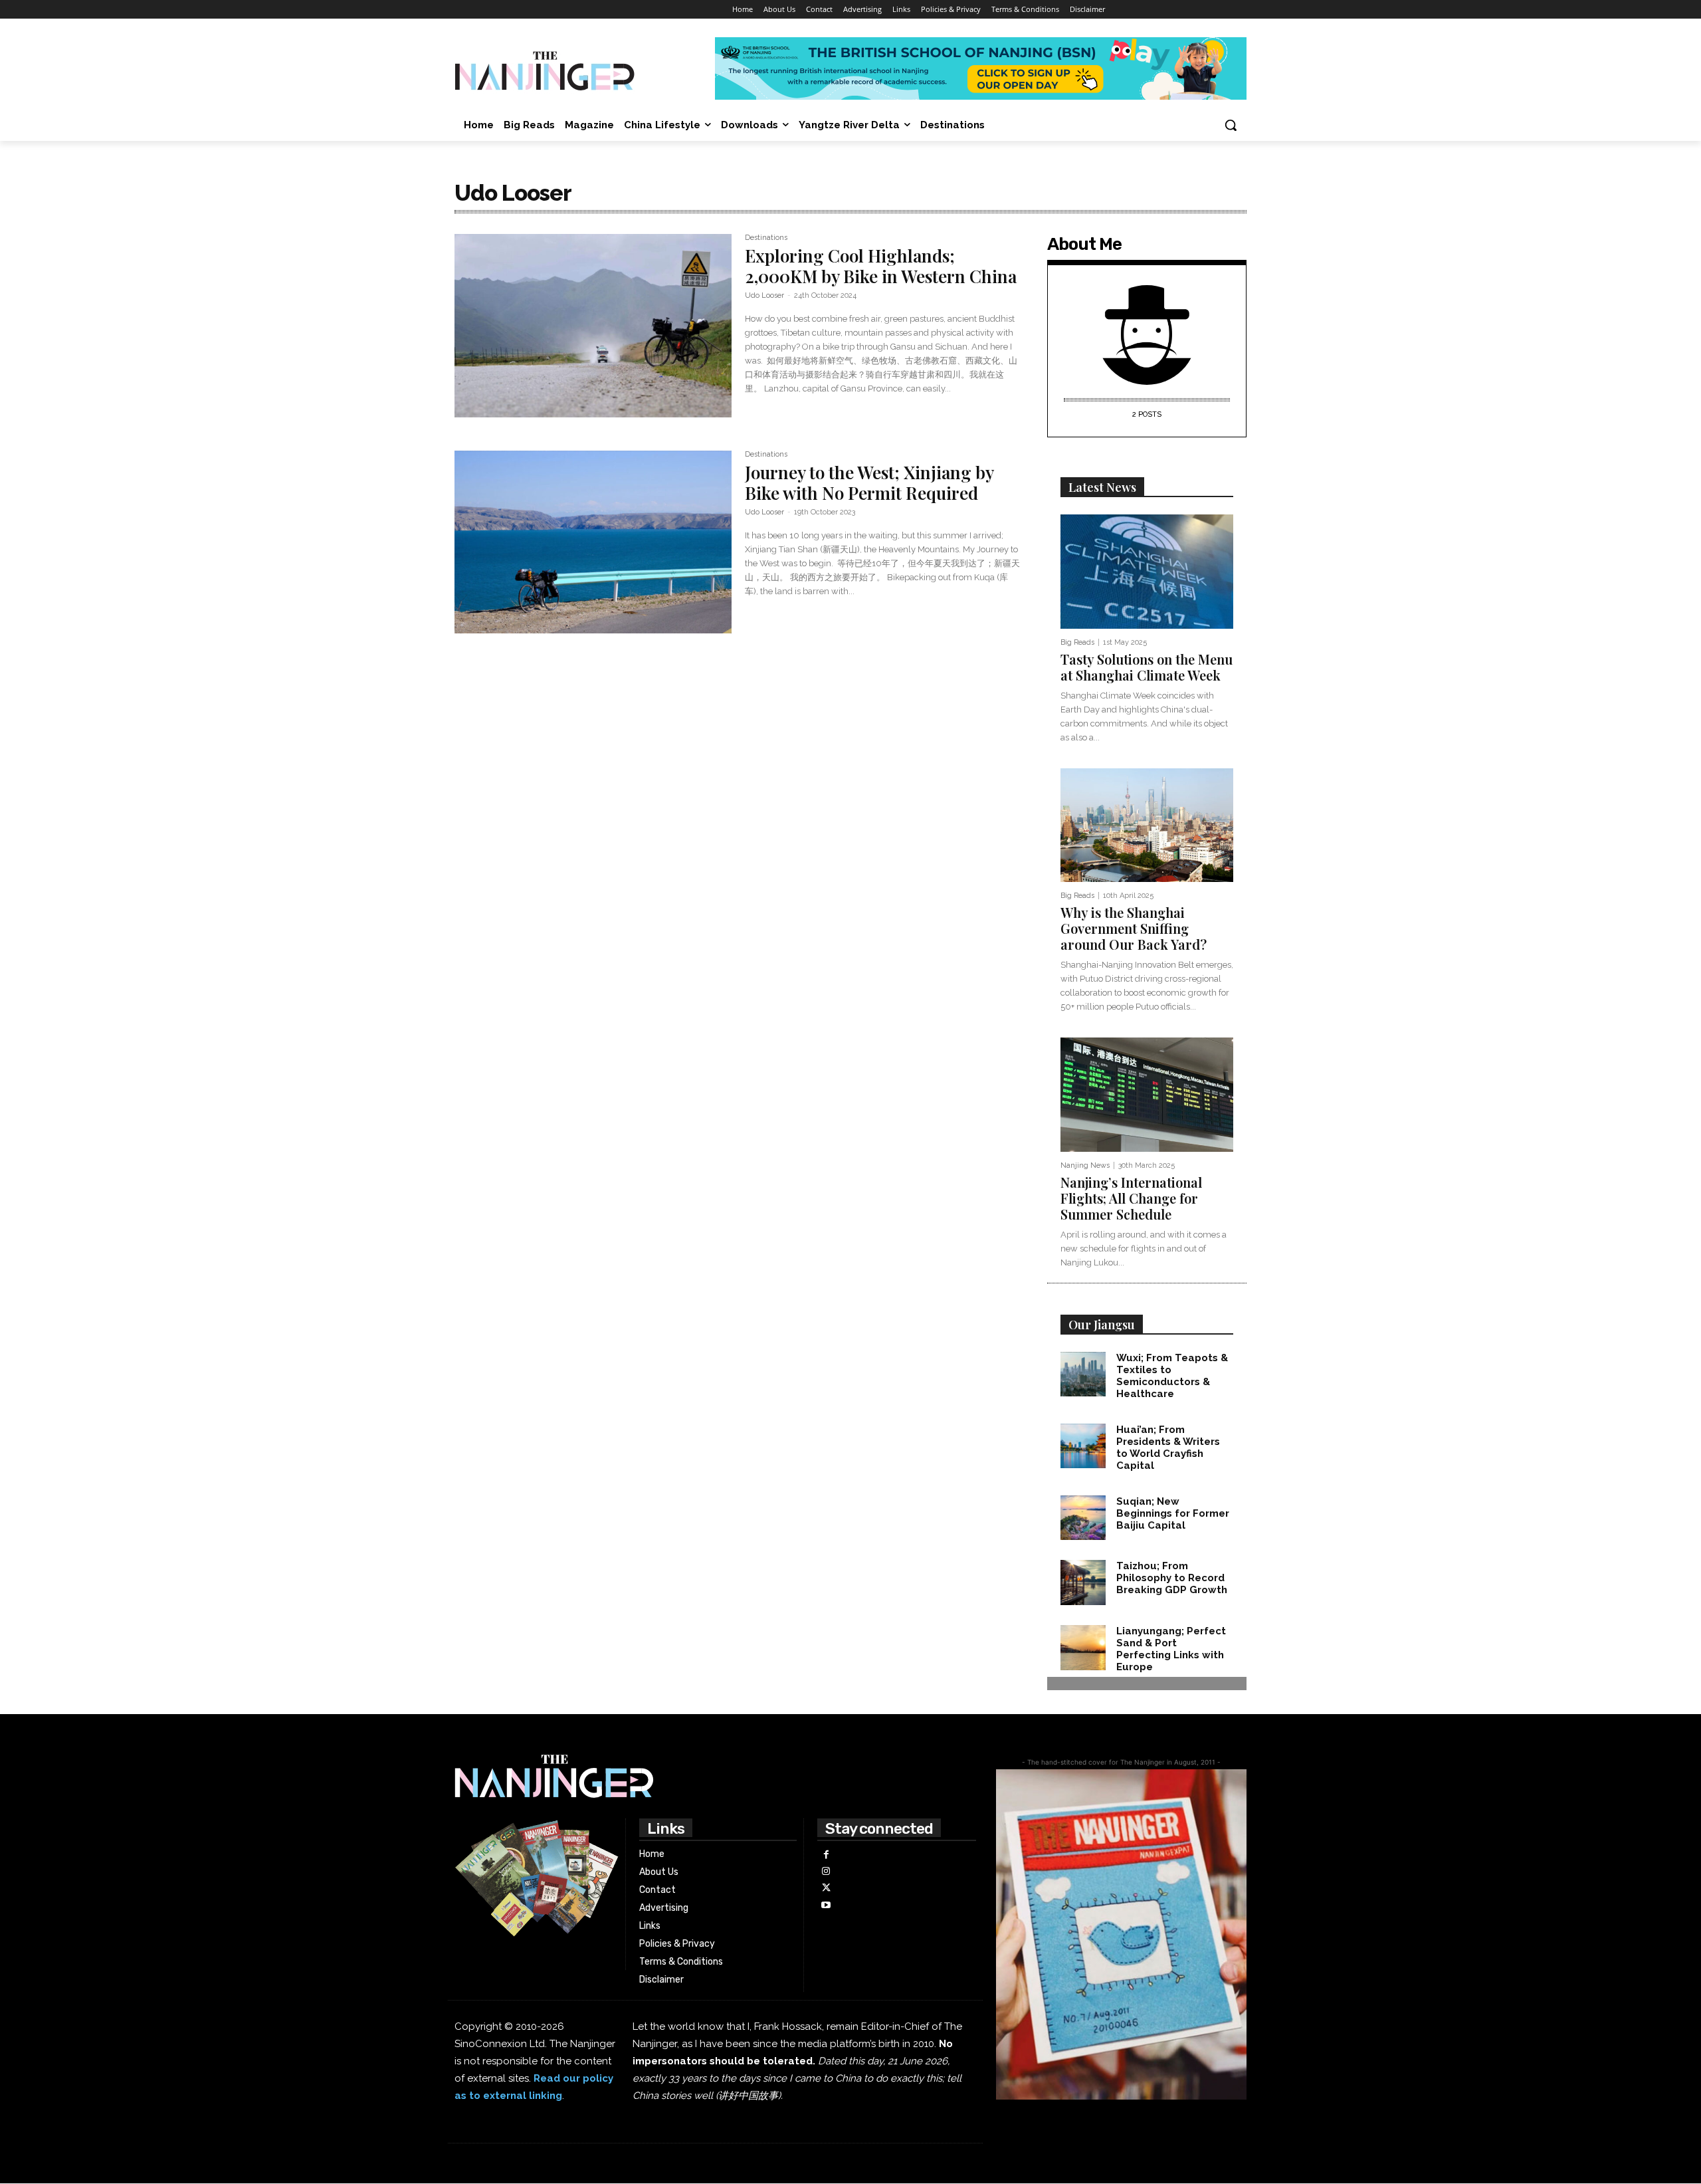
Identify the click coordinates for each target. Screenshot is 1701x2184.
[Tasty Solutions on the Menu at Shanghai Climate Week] (1147, 572)
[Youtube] (826, 1905)
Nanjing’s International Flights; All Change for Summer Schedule (1131, 1198)
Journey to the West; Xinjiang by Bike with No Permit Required (869, 483)
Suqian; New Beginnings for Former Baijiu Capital (1173, 1513)
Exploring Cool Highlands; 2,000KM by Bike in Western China (881, 266)
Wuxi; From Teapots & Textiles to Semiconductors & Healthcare (1172, 1376)
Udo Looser (764, 295)
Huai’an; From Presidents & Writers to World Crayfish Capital (1168, 1448)
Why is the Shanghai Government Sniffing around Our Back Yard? (1135, 928)
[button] (1231, 125)
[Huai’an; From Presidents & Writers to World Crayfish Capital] (1083, 1446)
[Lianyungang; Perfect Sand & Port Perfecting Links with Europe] (1083, 1648)
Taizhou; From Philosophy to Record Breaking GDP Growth (1172, 1578)
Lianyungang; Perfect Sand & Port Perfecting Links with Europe (1171, 1649)
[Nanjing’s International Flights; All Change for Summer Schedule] (1147, 1095)
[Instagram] (826, 1871)
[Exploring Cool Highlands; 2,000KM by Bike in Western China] (593, 326)
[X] (826, 1888)
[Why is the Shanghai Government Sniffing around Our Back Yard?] (1147, 825)
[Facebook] (826, 1855)
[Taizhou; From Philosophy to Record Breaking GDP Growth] (1083, 1583)
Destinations (766, 238)
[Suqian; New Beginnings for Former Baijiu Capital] (1083, 1518)
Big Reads (1077, 642)
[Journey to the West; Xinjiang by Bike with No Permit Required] (593, 542)
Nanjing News (1085, 1165)
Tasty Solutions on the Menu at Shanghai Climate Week (1147, 667)
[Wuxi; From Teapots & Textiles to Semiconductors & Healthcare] (1083, 1374)
